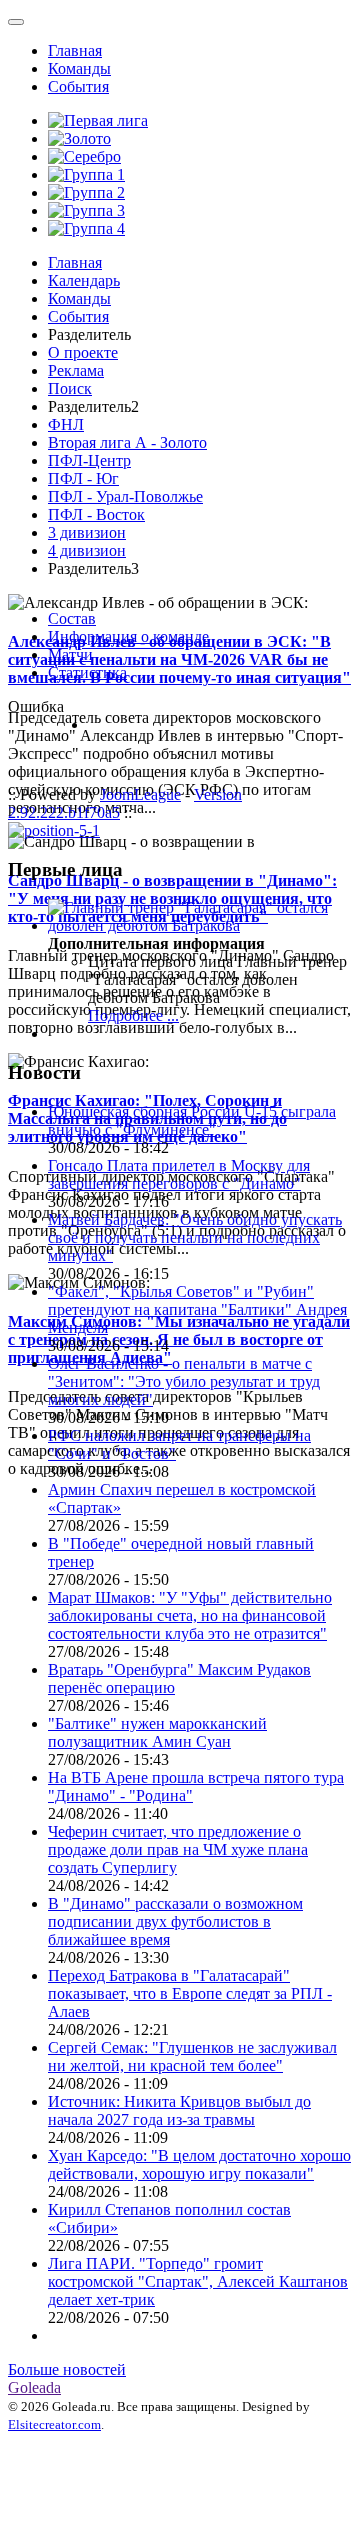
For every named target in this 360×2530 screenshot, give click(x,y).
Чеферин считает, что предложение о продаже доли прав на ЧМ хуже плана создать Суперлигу (178, 1849)
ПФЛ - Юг (83, 478)
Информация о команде (128, 636)
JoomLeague (140, 794)
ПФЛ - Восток (96, 514)
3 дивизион (87, 532)
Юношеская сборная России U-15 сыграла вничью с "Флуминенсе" (192, 1120)
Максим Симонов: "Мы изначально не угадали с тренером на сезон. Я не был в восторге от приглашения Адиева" (179, 1339)
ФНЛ (66, 424)
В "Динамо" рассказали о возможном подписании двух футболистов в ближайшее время (175, 1921)
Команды (79, 68)
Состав (72, 618)
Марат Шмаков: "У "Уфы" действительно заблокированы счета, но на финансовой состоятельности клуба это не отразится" (190, 1615)
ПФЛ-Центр (89, 460)
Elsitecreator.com (54, 2424)
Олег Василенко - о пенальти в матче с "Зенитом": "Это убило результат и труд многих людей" (184, 1381)
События (78, 86)
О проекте (83, 352)
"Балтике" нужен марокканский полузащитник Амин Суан (157, 1732)
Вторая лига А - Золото (127, 442)
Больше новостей (67, 2369)
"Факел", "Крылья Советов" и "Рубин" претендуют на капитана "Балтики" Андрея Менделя (197, 1309)
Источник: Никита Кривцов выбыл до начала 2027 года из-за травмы (179, 2110)
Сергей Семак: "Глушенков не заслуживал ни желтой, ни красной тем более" (192, 2056)
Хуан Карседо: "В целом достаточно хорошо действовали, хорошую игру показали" (199, 2164)
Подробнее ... (133, 1015)
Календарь (84, 280)
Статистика (87, 672)
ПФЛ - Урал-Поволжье (125, 496)
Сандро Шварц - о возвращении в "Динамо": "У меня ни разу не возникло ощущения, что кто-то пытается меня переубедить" (172, 898)
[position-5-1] (54, 830)
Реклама (76, 370)
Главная (75, 50)
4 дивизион (87, 550)
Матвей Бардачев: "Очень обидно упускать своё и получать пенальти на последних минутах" (195, 1237)
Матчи (70, 654)
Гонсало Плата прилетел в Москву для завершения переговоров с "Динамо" (179, 1174)
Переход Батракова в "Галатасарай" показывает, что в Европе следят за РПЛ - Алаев (190, 1993)
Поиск (70, 388)
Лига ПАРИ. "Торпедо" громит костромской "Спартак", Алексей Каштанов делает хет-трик (198, 2281)
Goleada (34, 2387)
